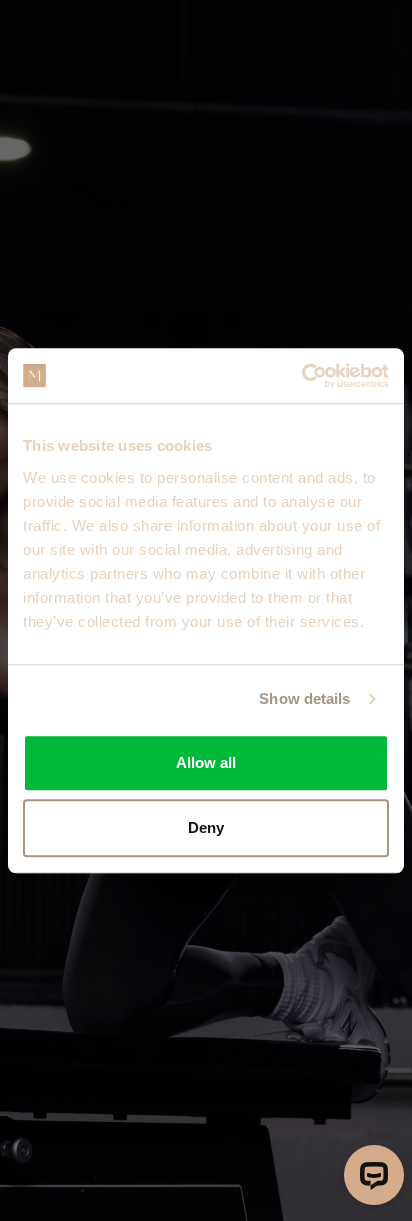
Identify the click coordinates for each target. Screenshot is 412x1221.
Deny (206, 827)
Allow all (206, 762)
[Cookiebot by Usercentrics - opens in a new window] (301, 376)
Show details (304, 698)
